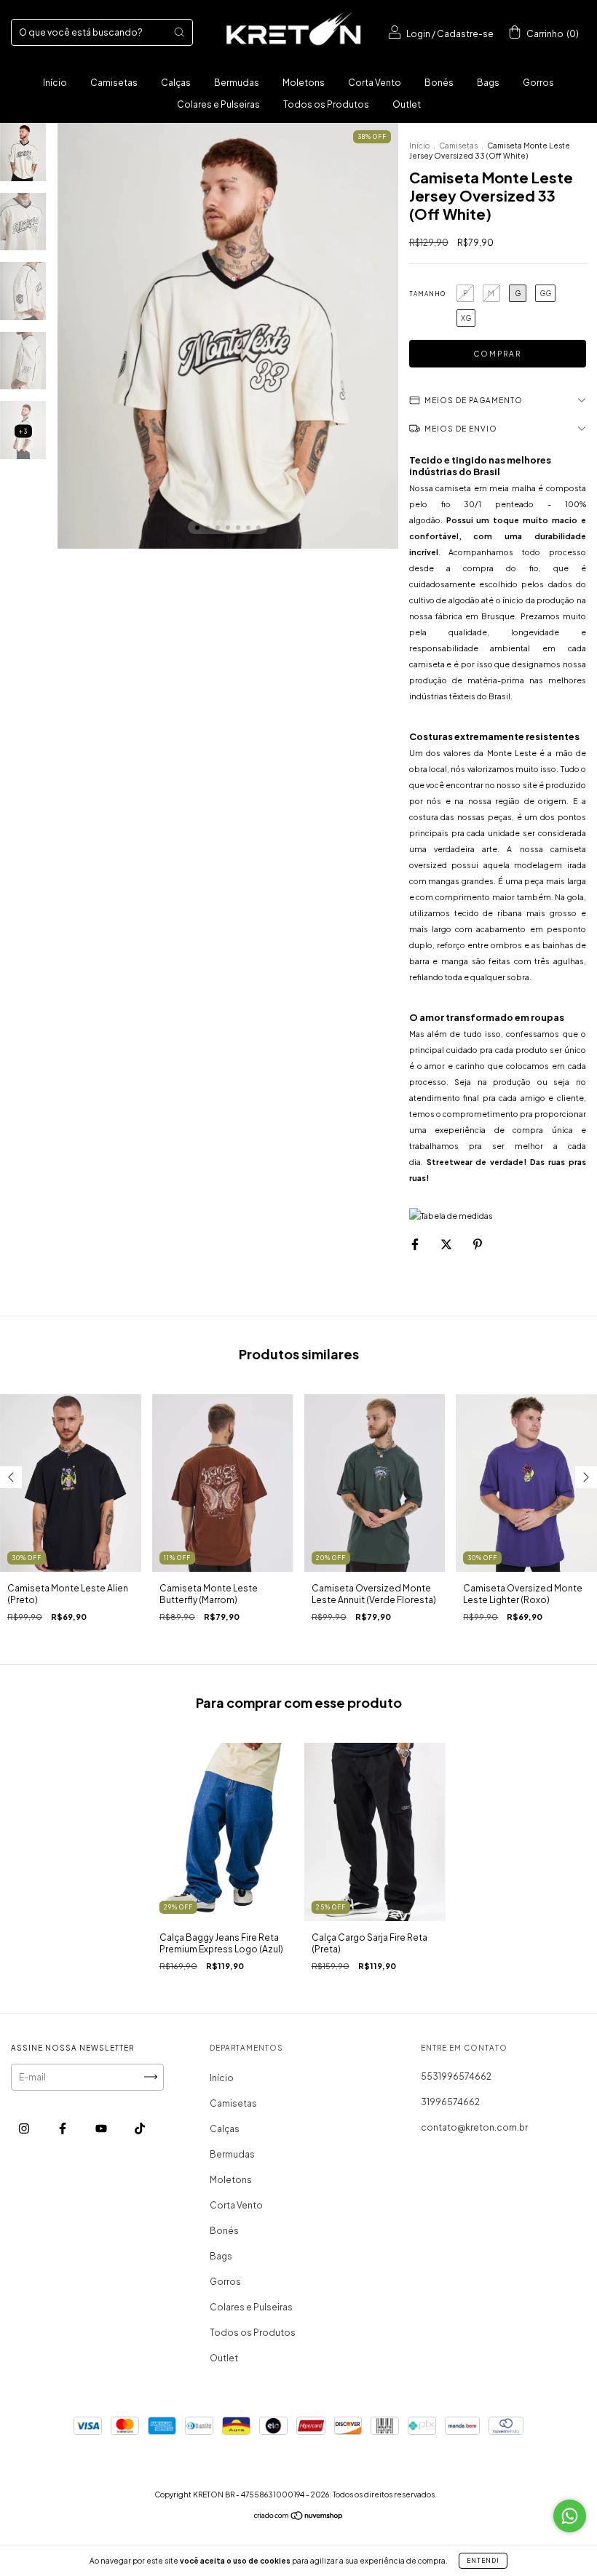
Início (55, 83)
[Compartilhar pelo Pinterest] (478, 1244)
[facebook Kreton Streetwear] (63, 2128)
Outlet (407, 104)
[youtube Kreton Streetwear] (102, 2128)
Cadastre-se (465, 34)
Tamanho (427, 294)
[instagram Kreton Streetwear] (25, 2128)
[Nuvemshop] (299, 2517)
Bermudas (237, 83)
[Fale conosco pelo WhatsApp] (570, 2516)
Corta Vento (375, 83)
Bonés (439, 83)
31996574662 (450, 2102)
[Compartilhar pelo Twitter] (447, 1244)
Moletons (304, 83)
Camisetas (114, 83)
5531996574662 (456, 2076)
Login (418, 34)
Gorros (538, 83)
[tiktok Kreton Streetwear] (140, 2128)
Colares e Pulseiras (218, 104)
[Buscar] (179, 32)
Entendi (483, 2561)
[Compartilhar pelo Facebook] (416, 1244)
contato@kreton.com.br (474, 2127)
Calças (176, 83)
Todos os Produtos (326, 104)
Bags (488, 83)
